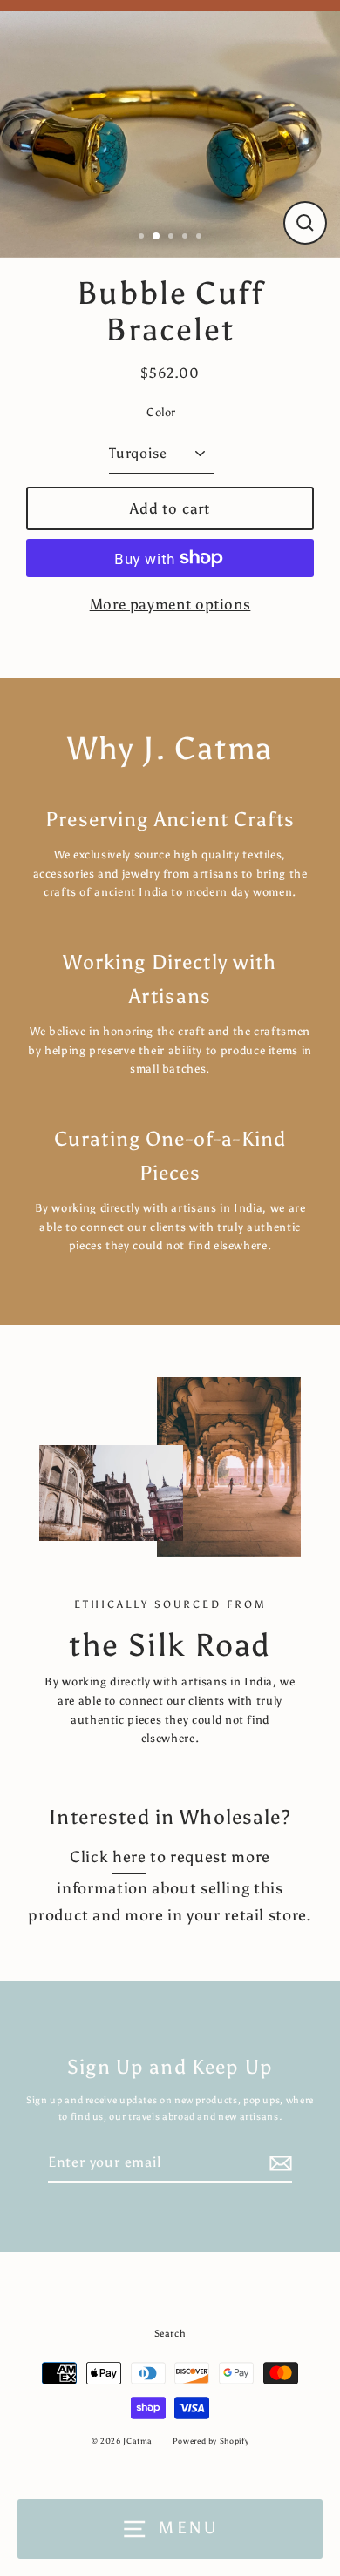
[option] (170, 130)
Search (170, 2334)
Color (161, 412)
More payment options (170, 604)
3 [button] (173, 238)
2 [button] (157, 237)
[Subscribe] (278, 2163)
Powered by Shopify (211, 2441)
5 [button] (201, 238)
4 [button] (187, 238)
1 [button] (143, 238)
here (129, 1856)
